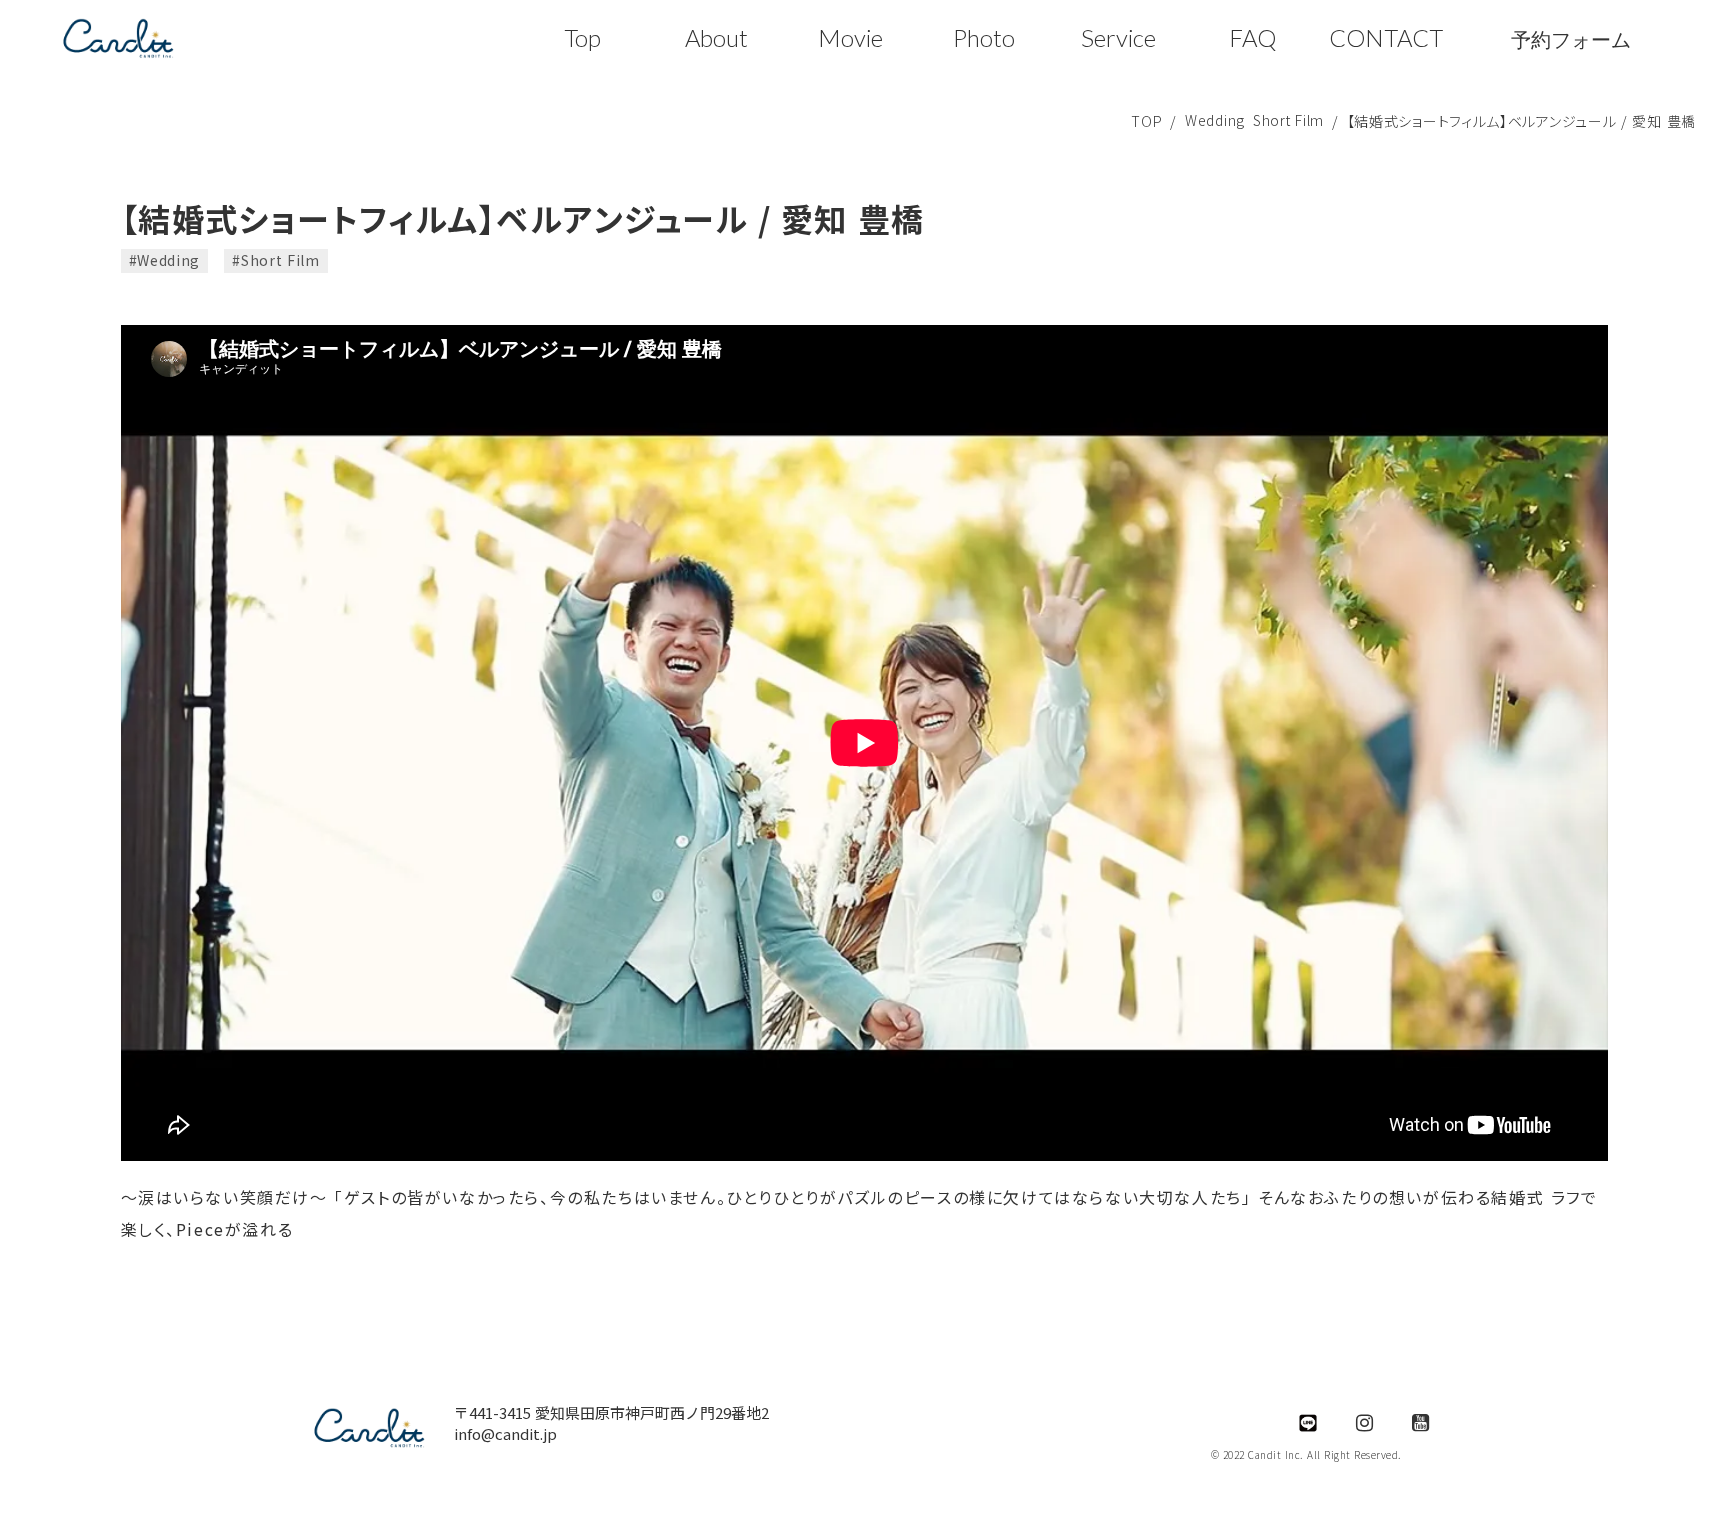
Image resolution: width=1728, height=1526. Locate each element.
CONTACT (1386, 37)
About (716, 37)
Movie (850, 38)
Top (582, 37)
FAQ (1252, 38)
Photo (984, 38)
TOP (1146, 121)
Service (1118, 38)
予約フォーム (1571, 39)
